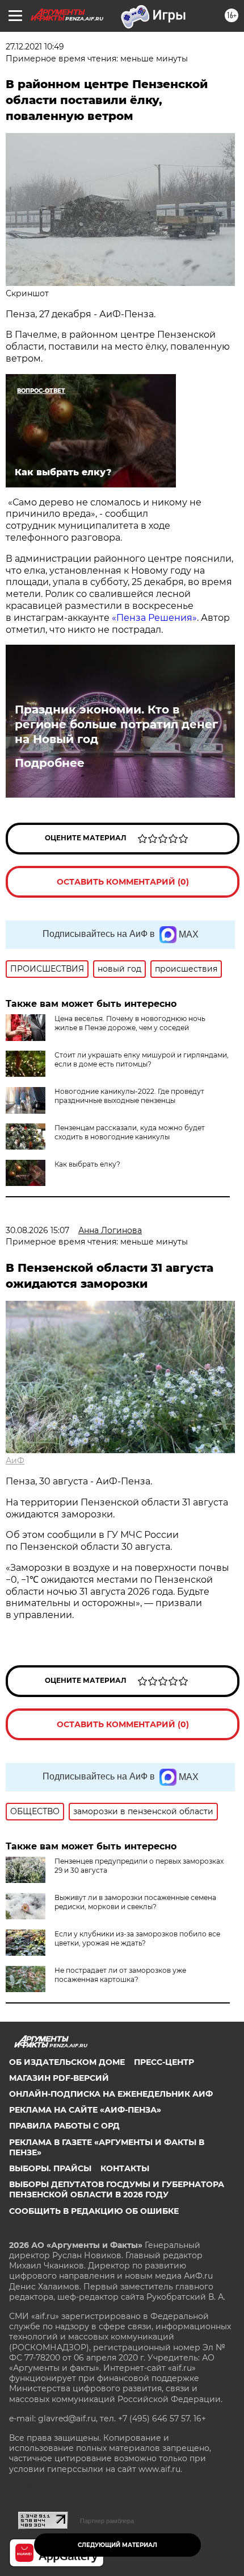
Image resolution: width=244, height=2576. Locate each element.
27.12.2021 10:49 (35, 47)
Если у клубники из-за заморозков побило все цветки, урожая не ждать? (137, 1938)
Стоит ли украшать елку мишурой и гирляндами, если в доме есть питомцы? (142, 1059)
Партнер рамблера (107, 2521)
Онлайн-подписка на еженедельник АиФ (111, 2094)
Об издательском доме (67, 2062)
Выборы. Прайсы (50, 2168)
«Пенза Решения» (153, 618)
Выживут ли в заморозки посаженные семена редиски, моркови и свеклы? (135, 1902)
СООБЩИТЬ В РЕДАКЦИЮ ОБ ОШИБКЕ (94, 2211)
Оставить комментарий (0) (123, 882)
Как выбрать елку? (87, 1164)
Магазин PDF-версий (59, 2078)
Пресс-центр (164, 2062)
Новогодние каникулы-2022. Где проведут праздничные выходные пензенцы (129, 1096)
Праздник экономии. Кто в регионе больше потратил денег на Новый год (116, 724)
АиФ (15, 1461)
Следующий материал (117, 2545)
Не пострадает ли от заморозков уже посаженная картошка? (120, 1975)
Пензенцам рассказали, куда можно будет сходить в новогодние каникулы (130, 1132)
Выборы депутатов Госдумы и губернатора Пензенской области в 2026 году (117, 2189)
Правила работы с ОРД (64, 2126)
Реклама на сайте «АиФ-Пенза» (85, 2110)
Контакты (125, 2168)
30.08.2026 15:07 (37, 1230)
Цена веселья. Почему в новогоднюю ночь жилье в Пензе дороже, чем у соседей (130, 1023)
